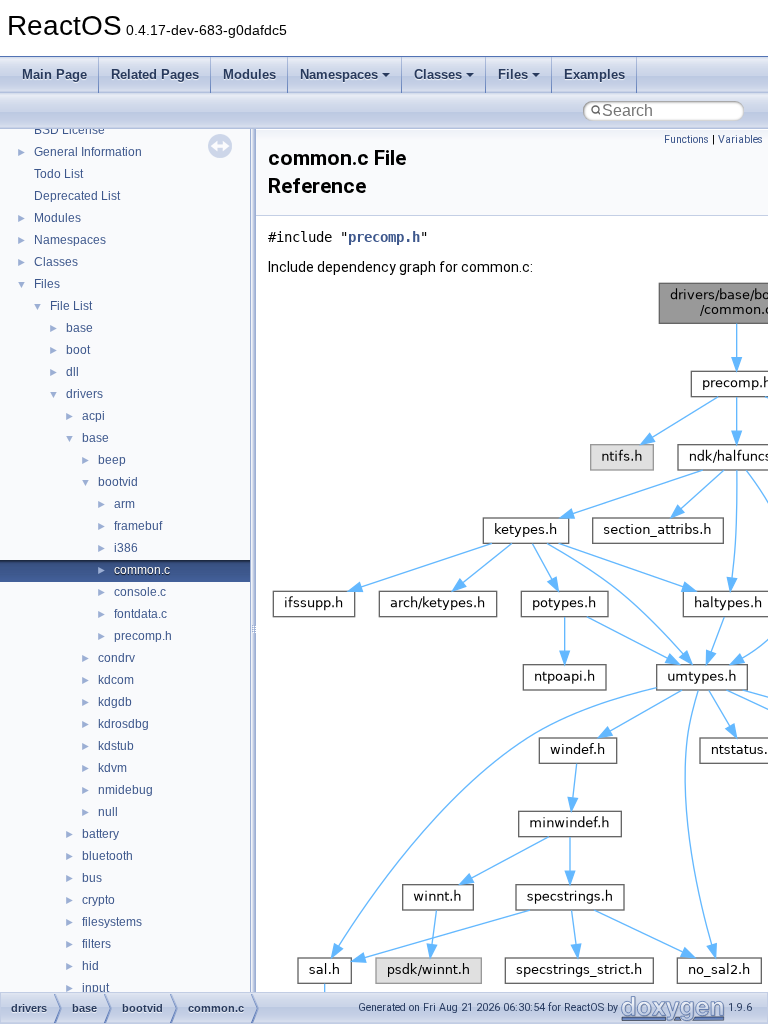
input (95, 988)
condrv (116, 658)
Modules (249, 74)
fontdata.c (140, 614)
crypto (98, 900)
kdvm (112, 768)
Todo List (58, 174)
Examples (594, 74)
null (108, 812)
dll (72, 372)
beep (112, 460)
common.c (142, 570)
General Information (88, 152)
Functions (686, 139)
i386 (126, 548)
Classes (438, 74)
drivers (84, 394)
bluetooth (107, 856)
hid (90, 966)
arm (124, 504)
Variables (740, 139)
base (79, 328)
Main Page (54, 74)
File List (71, 306)
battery (100, 834)
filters (96, 944)
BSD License (69, 130)
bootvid (118, 482)
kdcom (116, 680)
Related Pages (155, 74)
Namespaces (339, 74)
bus (92, 878)
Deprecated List (77, 196)
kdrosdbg (123, 724)
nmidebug (125, 790)
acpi (93, 416)
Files (513, 74)
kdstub (116, 746)
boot (78, 350)
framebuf (138, 526)
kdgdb (115, 702)
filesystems (112, 922)
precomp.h (143, 636)
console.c (140, 592)
